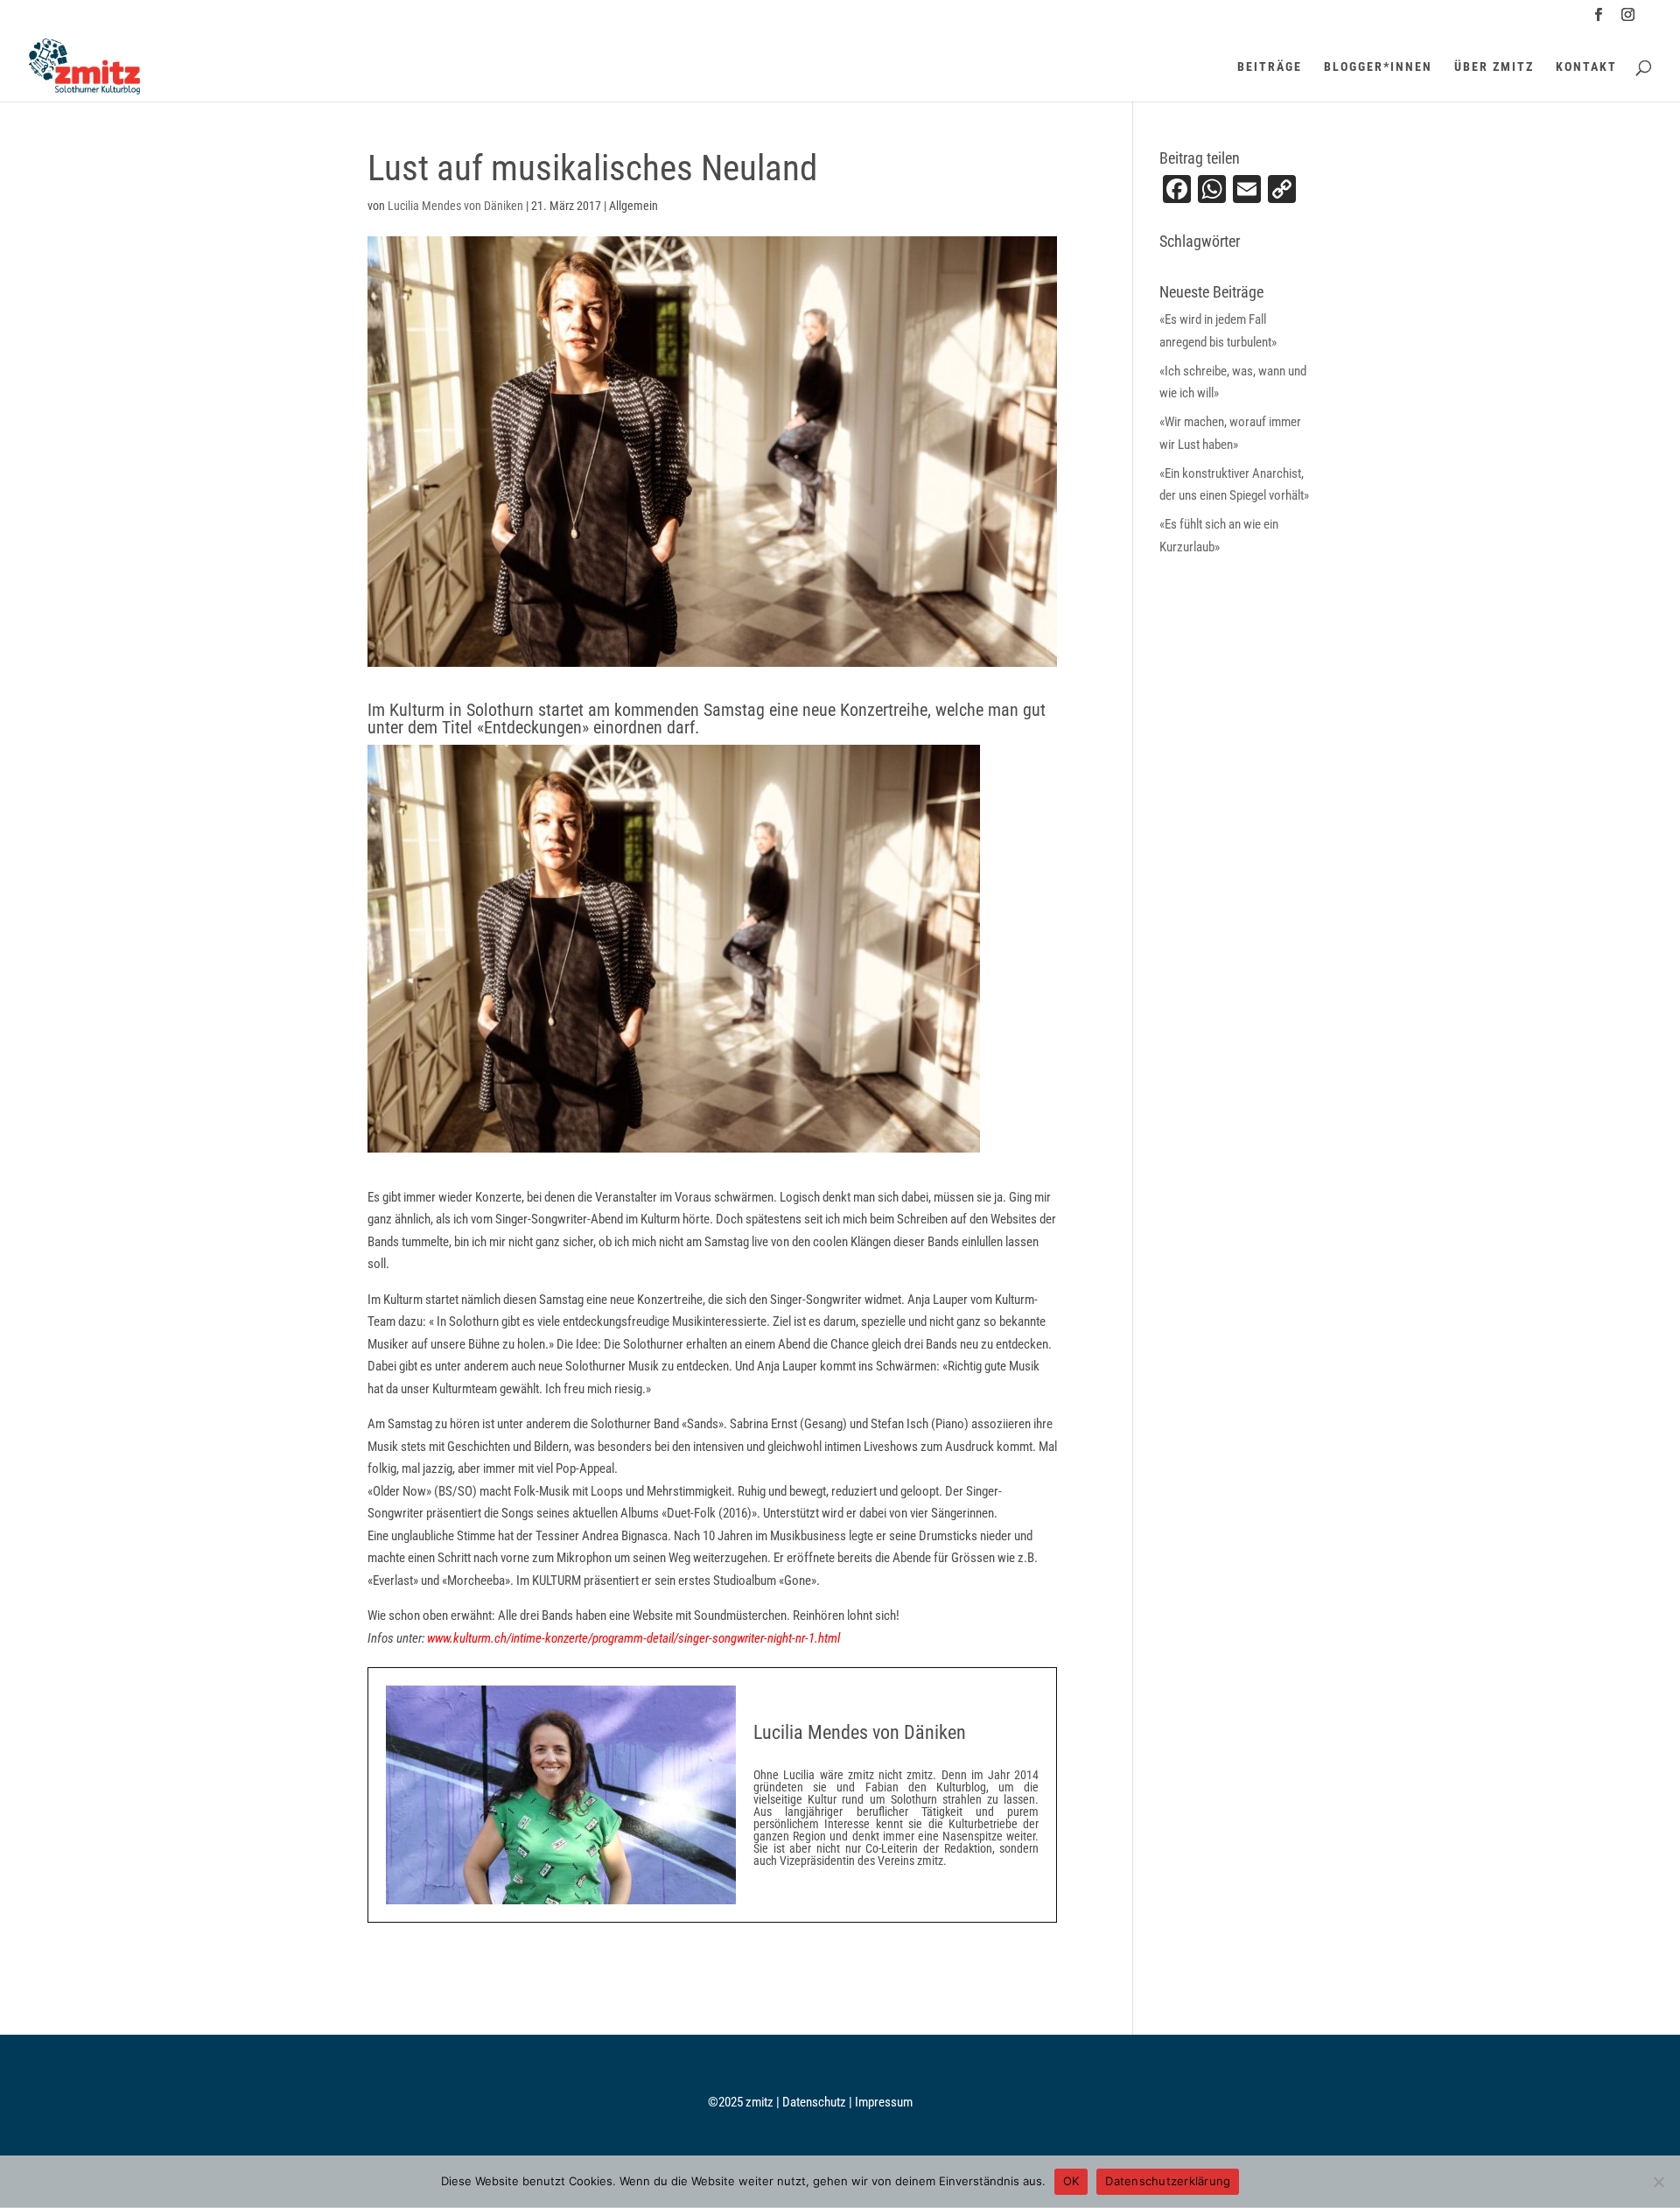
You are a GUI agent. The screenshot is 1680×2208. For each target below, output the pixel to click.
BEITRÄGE (1270, 67)
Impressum (884, 2102)
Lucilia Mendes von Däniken (455, 206)
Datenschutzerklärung (1168, 2181)
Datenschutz (815, 2102)
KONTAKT (1586, 67)
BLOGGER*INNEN (1378, 67)
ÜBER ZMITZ (1494, 67)
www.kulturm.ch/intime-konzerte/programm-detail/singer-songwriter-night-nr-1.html (633, 1638)
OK (1071, 2181)
